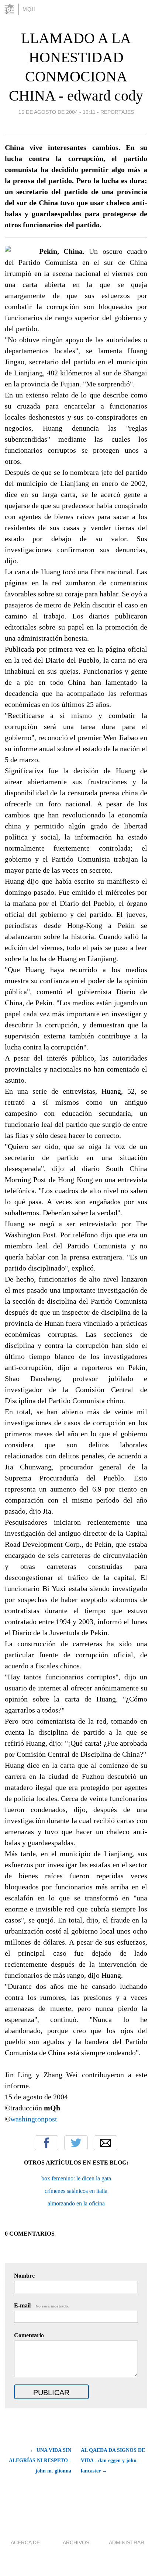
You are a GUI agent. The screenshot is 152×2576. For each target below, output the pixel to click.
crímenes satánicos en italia (76, 2191)
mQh (29, 9)
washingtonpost (34, 2119)
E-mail (42, 2305)
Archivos (76, 2542)
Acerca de (25, 2542)
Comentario (29, 2335)
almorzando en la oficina (76, 2203)
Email (106, 2143)
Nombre (24, 2276)
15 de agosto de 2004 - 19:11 (57, 112)
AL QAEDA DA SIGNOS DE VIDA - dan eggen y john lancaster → (113, 2461)
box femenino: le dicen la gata (76, 2178)
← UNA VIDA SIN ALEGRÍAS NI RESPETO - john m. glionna (40, 2461)
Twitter (76, 2143)
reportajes (117, 112)
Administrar (127, 2542)
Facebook (46, 2143)
